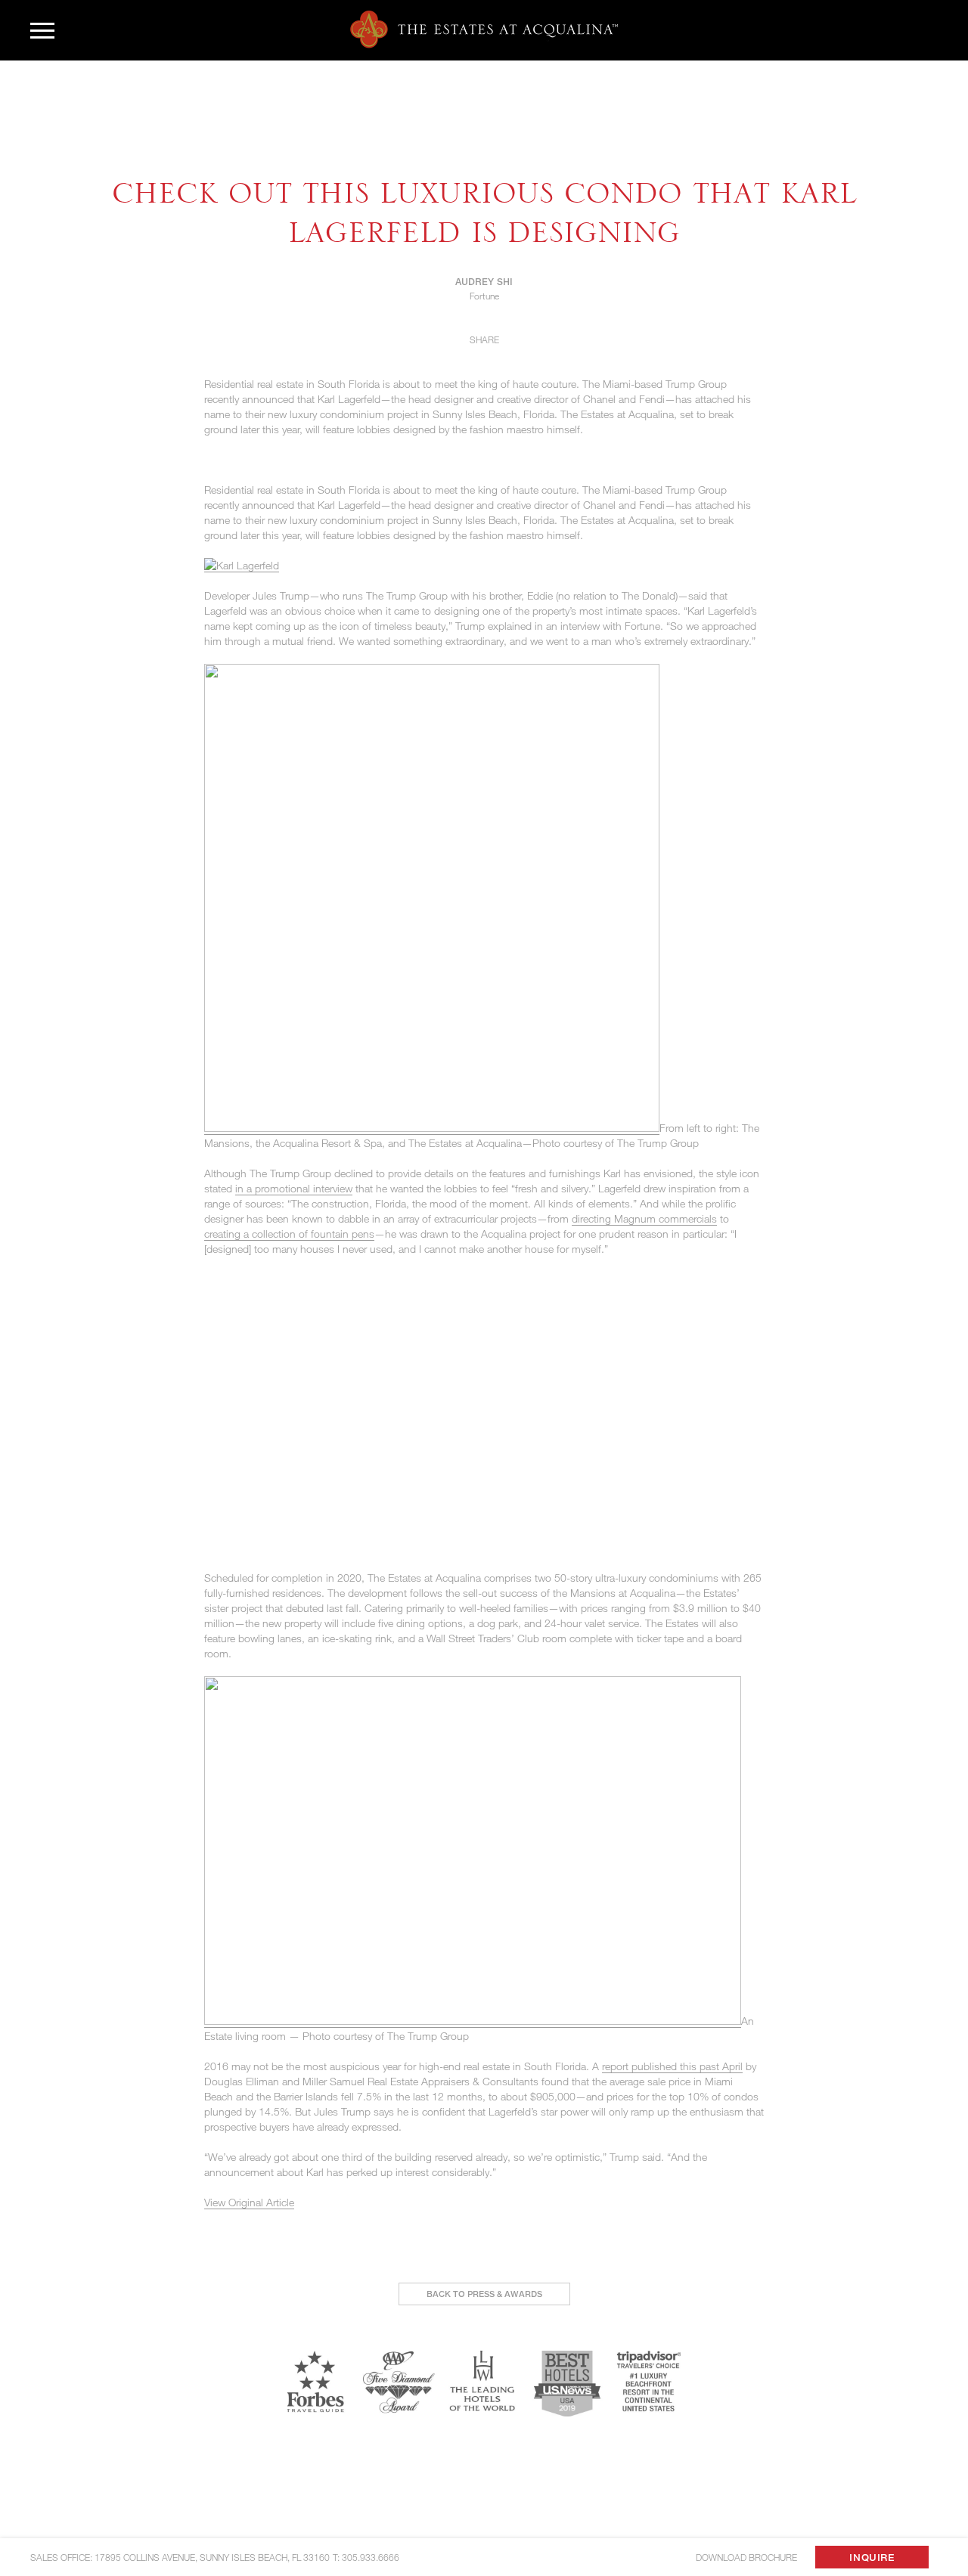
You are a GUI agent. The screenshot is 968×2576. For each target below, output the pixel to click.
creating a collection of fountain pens (289, 1234)
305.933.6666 (371, 2557)
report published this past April (672, 2066)
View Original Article (249, 2202)
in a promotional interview (294, 1188)
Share (484, 339)
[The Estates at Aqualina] (484, 29)
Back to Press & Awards (484, 2294)
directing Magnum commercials (644, 1218)
